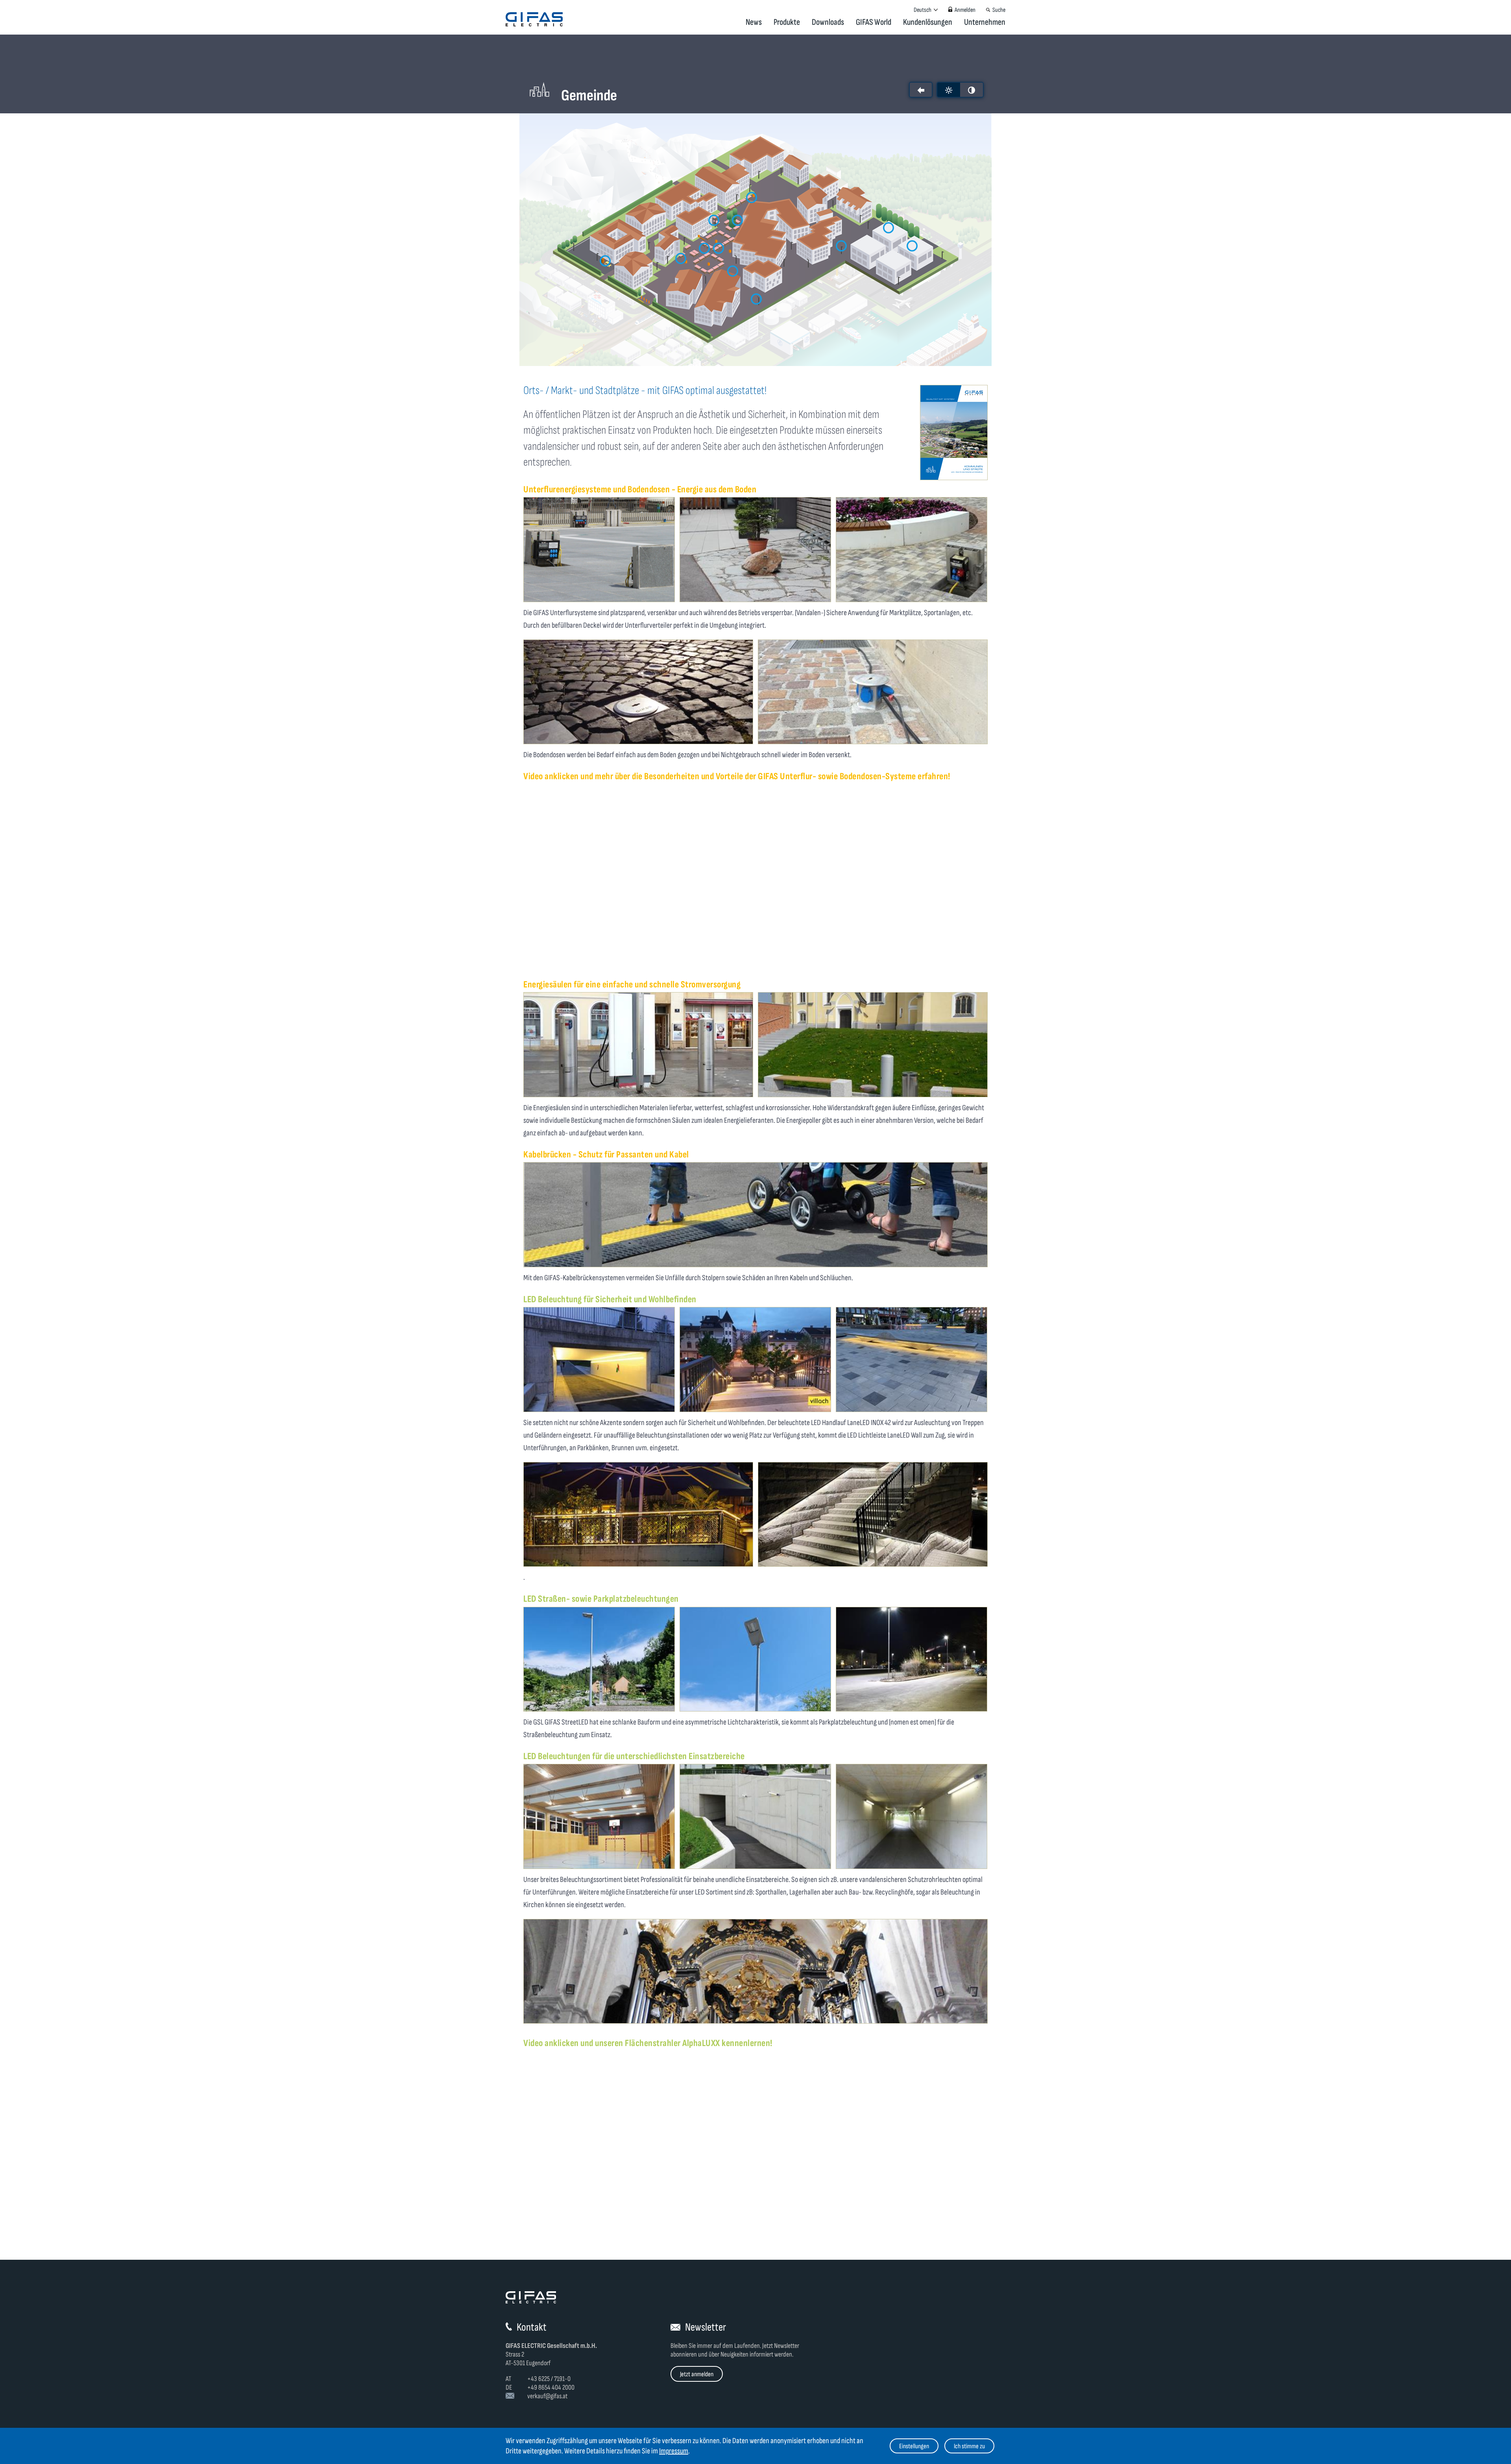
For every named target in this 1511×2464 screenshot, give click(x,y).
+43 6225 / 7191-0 (549, 2379)
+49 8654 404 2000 (551, 2387)
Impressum (674, 2451)
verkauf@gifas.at (547, 2396)
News (754, 22)
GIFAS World (874, 22)
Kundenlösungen (928, 22)
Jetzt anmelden (697, 2374)
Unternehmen (985, 22)
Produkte (787, 22)
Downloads (828, 22)
